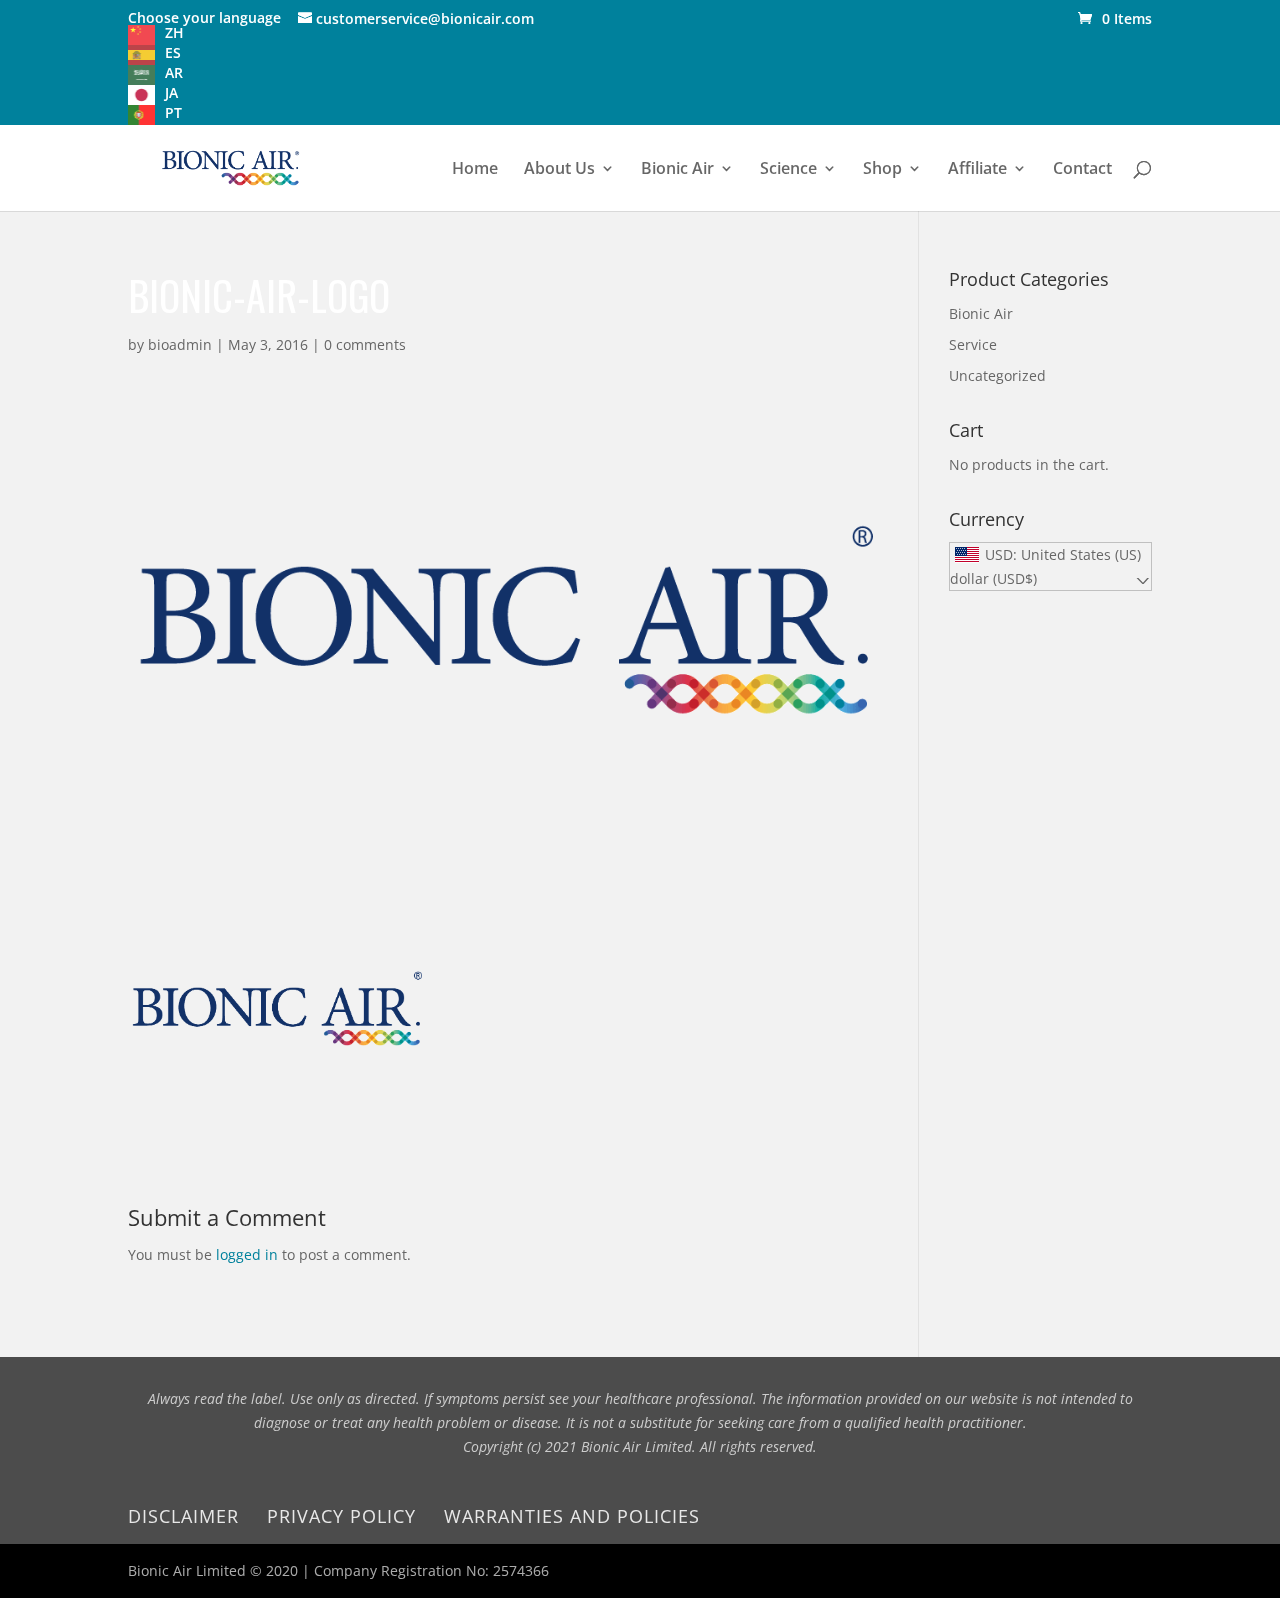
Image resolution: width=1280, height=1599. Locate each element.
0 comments (365, 344)
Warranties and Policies (572, 1516)
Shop (882, 170)
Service (973, 344)
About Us (559, 170)
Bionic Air (677, 170)
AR (174, 72)
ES (173, 52)
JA (171, 92)
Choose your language (204, 17)
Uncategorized (997, 375)
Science (788, 170)
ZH (174, 32)
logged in (247, 1254)
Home (475, 170)
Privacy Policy (341, 1516)
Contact (1082, 170)
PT (173, 112)
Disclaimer (183, 1516)
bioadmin (180, 344)
